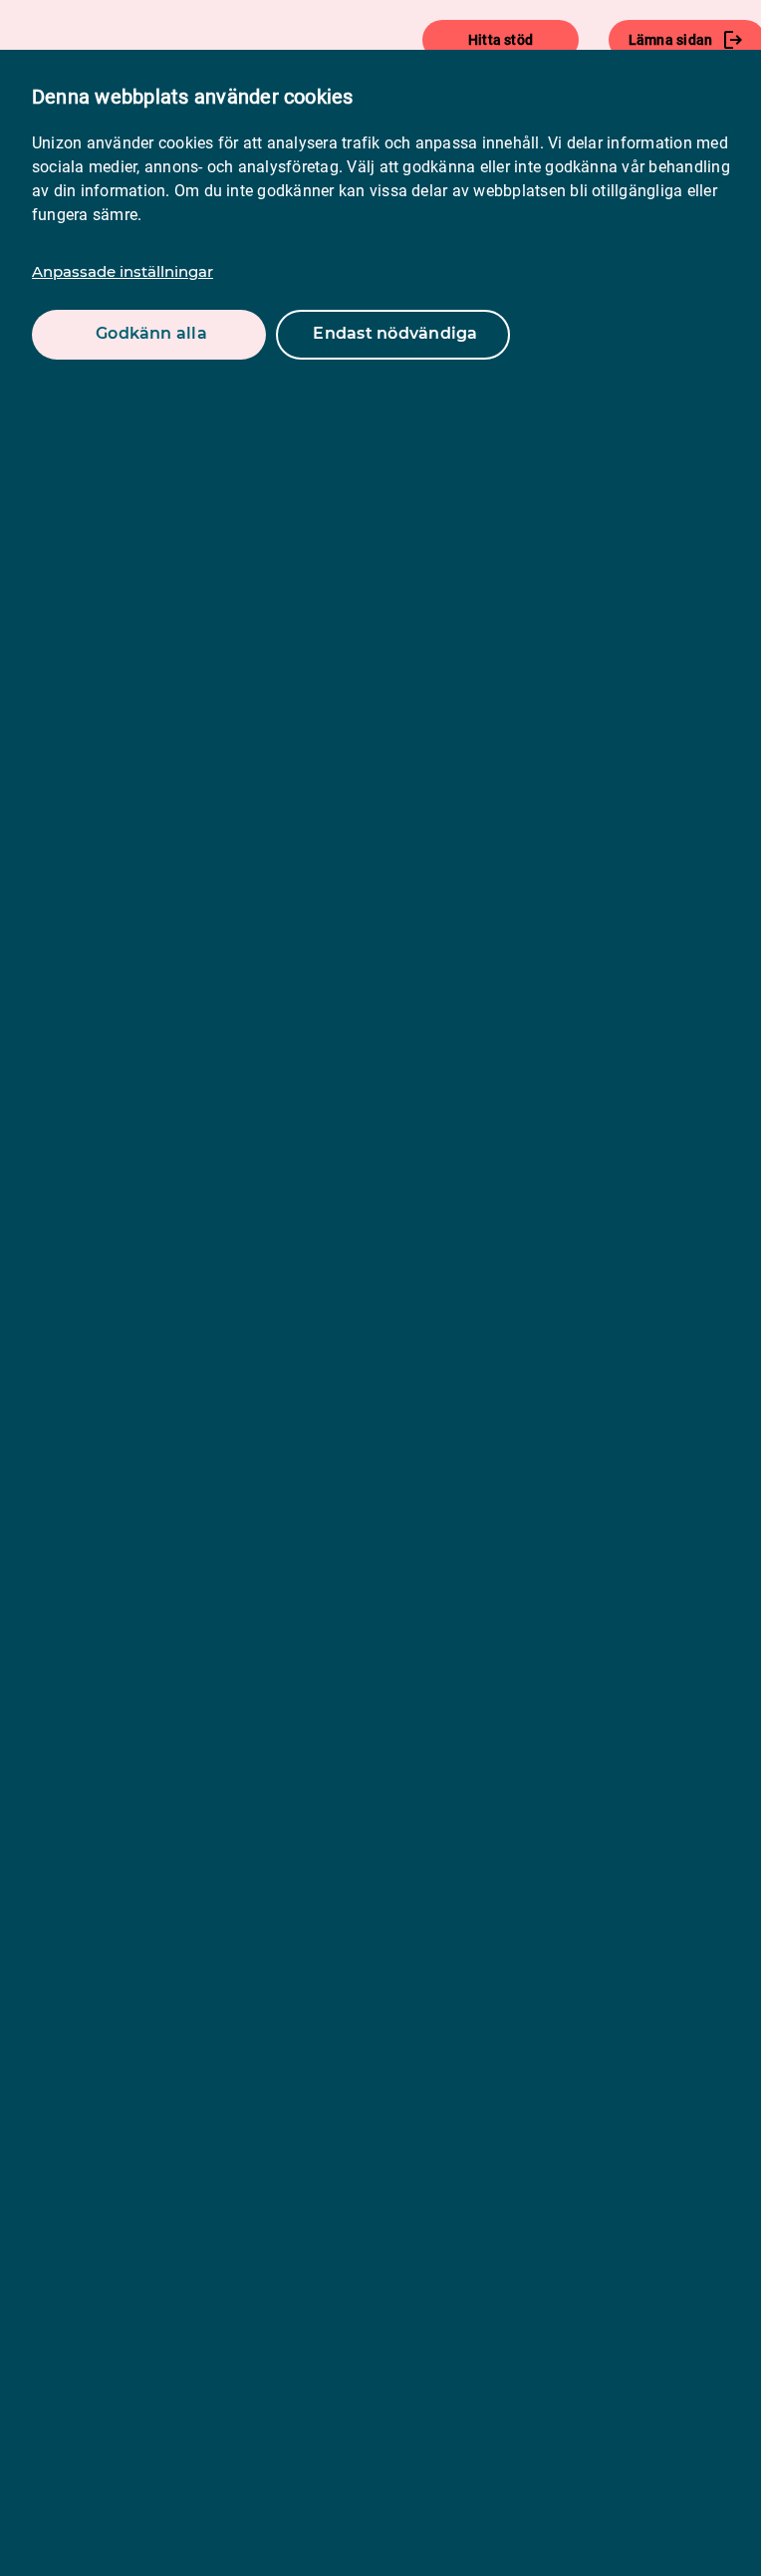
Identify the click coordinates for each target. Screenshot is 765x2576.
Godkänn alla (151, 333)
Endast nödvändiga (395, 333)
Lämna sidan (671, 40)
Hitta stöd (501, 40)
